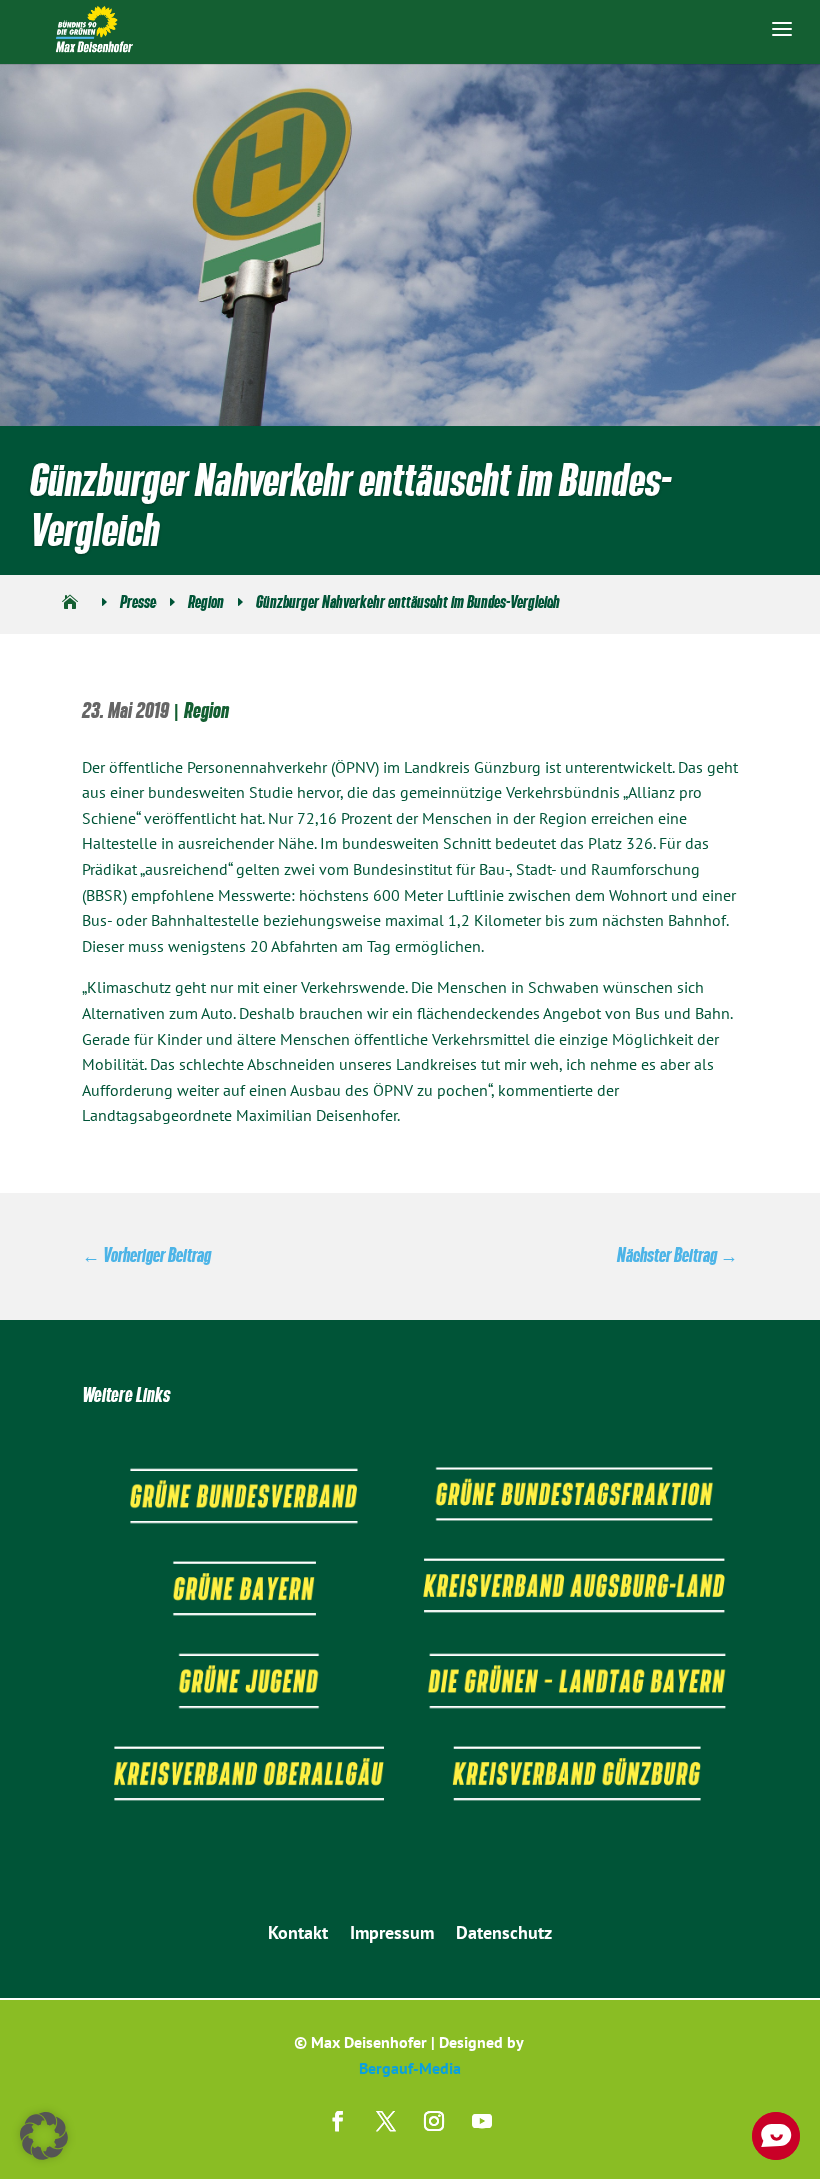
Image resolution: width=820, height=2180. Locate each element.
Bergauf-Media (410, 2068)
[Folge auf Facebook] (338, 2121)
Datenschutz (504, 1935)
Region (206, 710)
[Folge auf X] (386, 2121)
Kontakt (298, 1935)
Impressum (392, 1935)
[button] (44, 2136)
